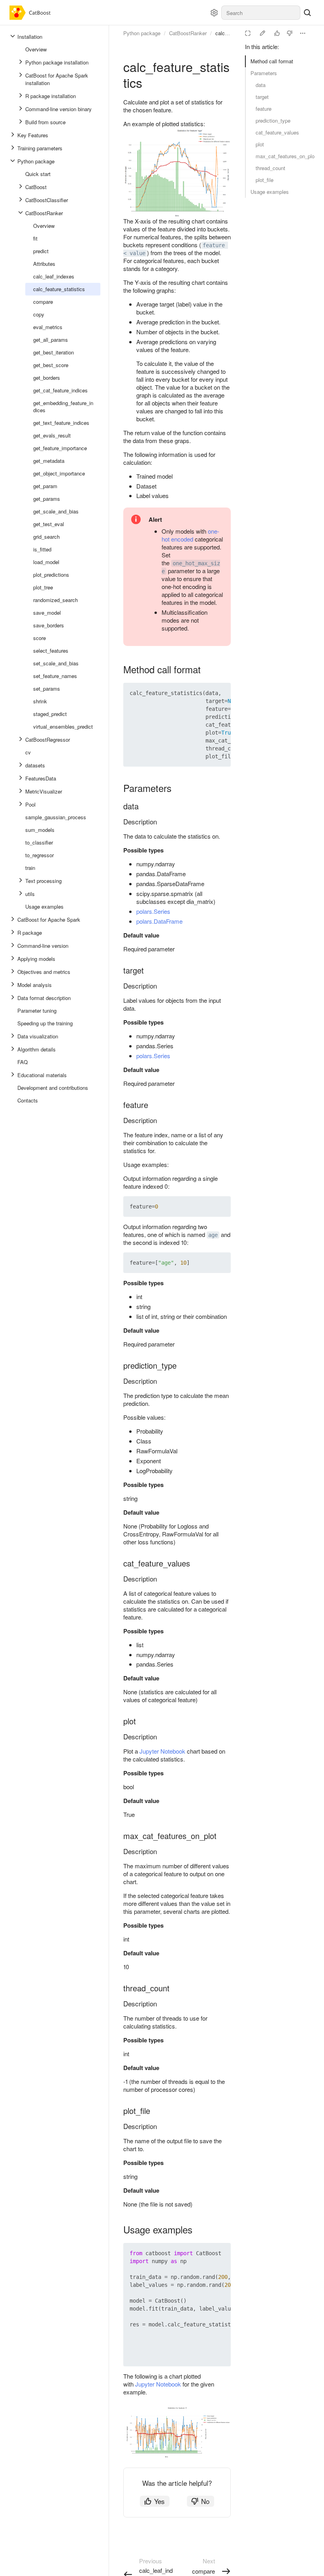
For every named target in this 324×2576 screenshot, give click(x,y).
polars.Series (153, 911)
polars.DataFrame (159, 921)
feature (264, 109)
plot (260, 144)
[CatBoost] (32, 13)
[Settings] (214, 13)
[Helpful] (277, 33)
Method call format (272, 61)
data (261, 85)
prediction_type (273, 120)
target (262, 97)
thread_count (270, 168)
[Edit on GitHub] (262, 33)
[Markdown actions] (303, 33)
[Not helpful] (290, 33)
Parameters (264, 73)
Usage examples (270, 192)
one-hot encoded (190, 535)
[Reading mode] (248, 33)
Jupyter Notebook (162, 1751)
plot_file (265, 180)
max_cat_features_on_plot (285, 156)
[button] (206, 693)
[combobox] (261, 13)
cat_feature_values (277, 132)
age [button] (213, 1235)
